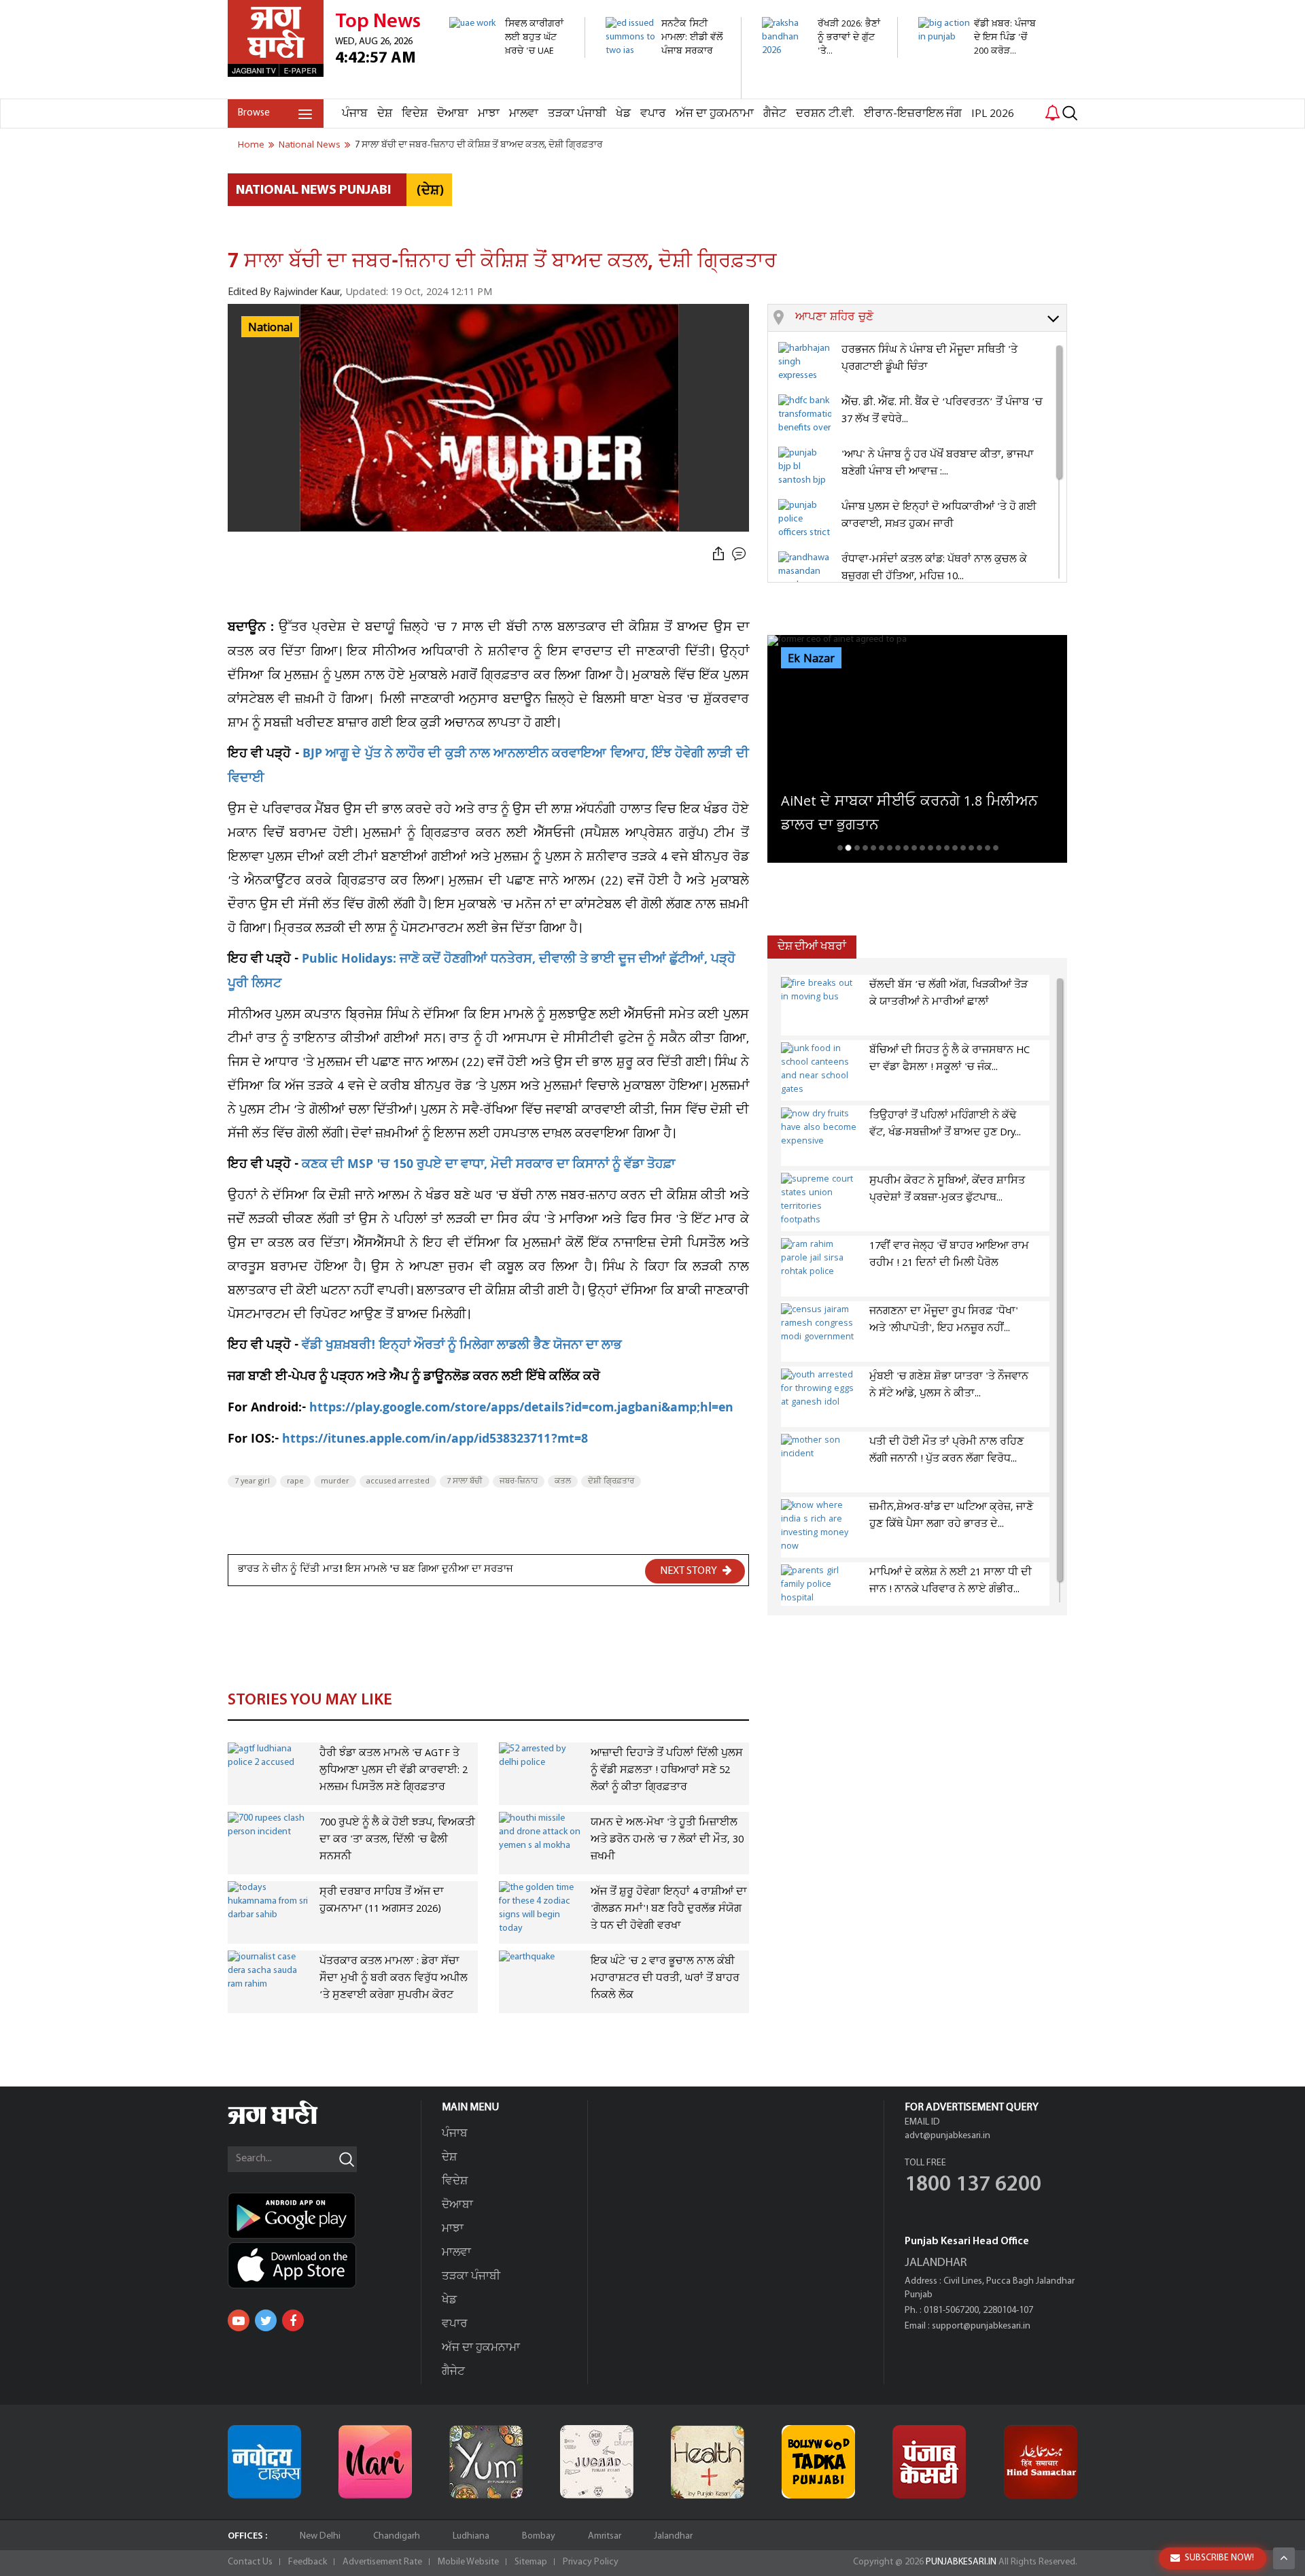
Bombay (539, 2536)
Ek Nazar (811, 659)
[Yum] (486, 2462)
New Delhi (320, 2536)
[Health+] (708, 2462)
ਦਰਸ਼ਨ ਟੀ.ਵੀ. (825, 114)
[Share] (718, 554)
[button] (931, 318)
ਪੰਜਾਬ (355, 114)
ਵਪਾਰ (653, 114)
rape (295, 1481)
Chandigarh (397, 2536)
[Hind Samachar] (1041, 2462)
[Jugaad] (597, 2462)
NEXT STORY (690, 1571)
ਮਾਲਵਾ (524, 114)
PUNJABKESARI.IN (961, 2562)
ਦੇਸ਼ (385, 114)
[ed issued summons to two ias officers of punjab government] (666, 91)
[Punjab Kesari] (929, 2462)
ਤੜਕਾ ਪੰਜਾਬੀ (577, 114)
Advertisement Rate (382, 2562)
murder (335, 1481)
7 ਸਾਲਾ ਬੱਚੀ (465, 1481)
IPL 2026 (993, 114)
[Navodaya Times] (264, 2462)
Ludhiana (471, 2536)
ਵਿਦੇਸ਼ (415, 114)
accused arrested (398, 1481)
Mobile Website (468, 2562)
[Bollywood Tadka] (818, 2462)
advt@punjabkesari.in (947, 2136)
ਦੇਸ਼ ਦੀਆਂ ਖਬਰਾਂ (812, 947)
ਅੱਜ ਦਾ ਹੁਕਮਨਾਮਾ (715, 114)
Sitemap (531, 2562)
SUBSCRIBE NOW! (1219, 2558)
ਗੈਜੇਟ (775, 114)
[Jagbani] (291, 2122)
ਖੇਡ (623, 114)
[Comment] (740, 554)
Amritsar (605, 2536)
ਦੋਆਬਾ (453, 114)
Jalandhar (673, 2536)
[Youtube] (239, 2320)
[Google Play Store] (324, 2216)
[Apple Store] (324, 2265)
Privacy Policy (591, 2562)
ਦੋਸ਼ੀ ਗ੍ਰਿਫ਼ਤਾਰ (611, 1481)
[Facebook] (293, 2320)
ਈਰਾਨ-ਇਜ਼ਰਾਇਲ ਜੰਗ (913, 114)
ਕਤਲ (563, 1481)
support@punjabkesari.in (981, 2326)
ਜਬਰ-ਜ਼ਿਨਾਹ (519, 1481)
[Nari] (375, 2462)
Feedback (308, 2562)
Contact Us (250, 2562)
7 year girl (252, 1481)
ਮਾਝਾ (489, 114)
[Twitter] (266, 2320)
